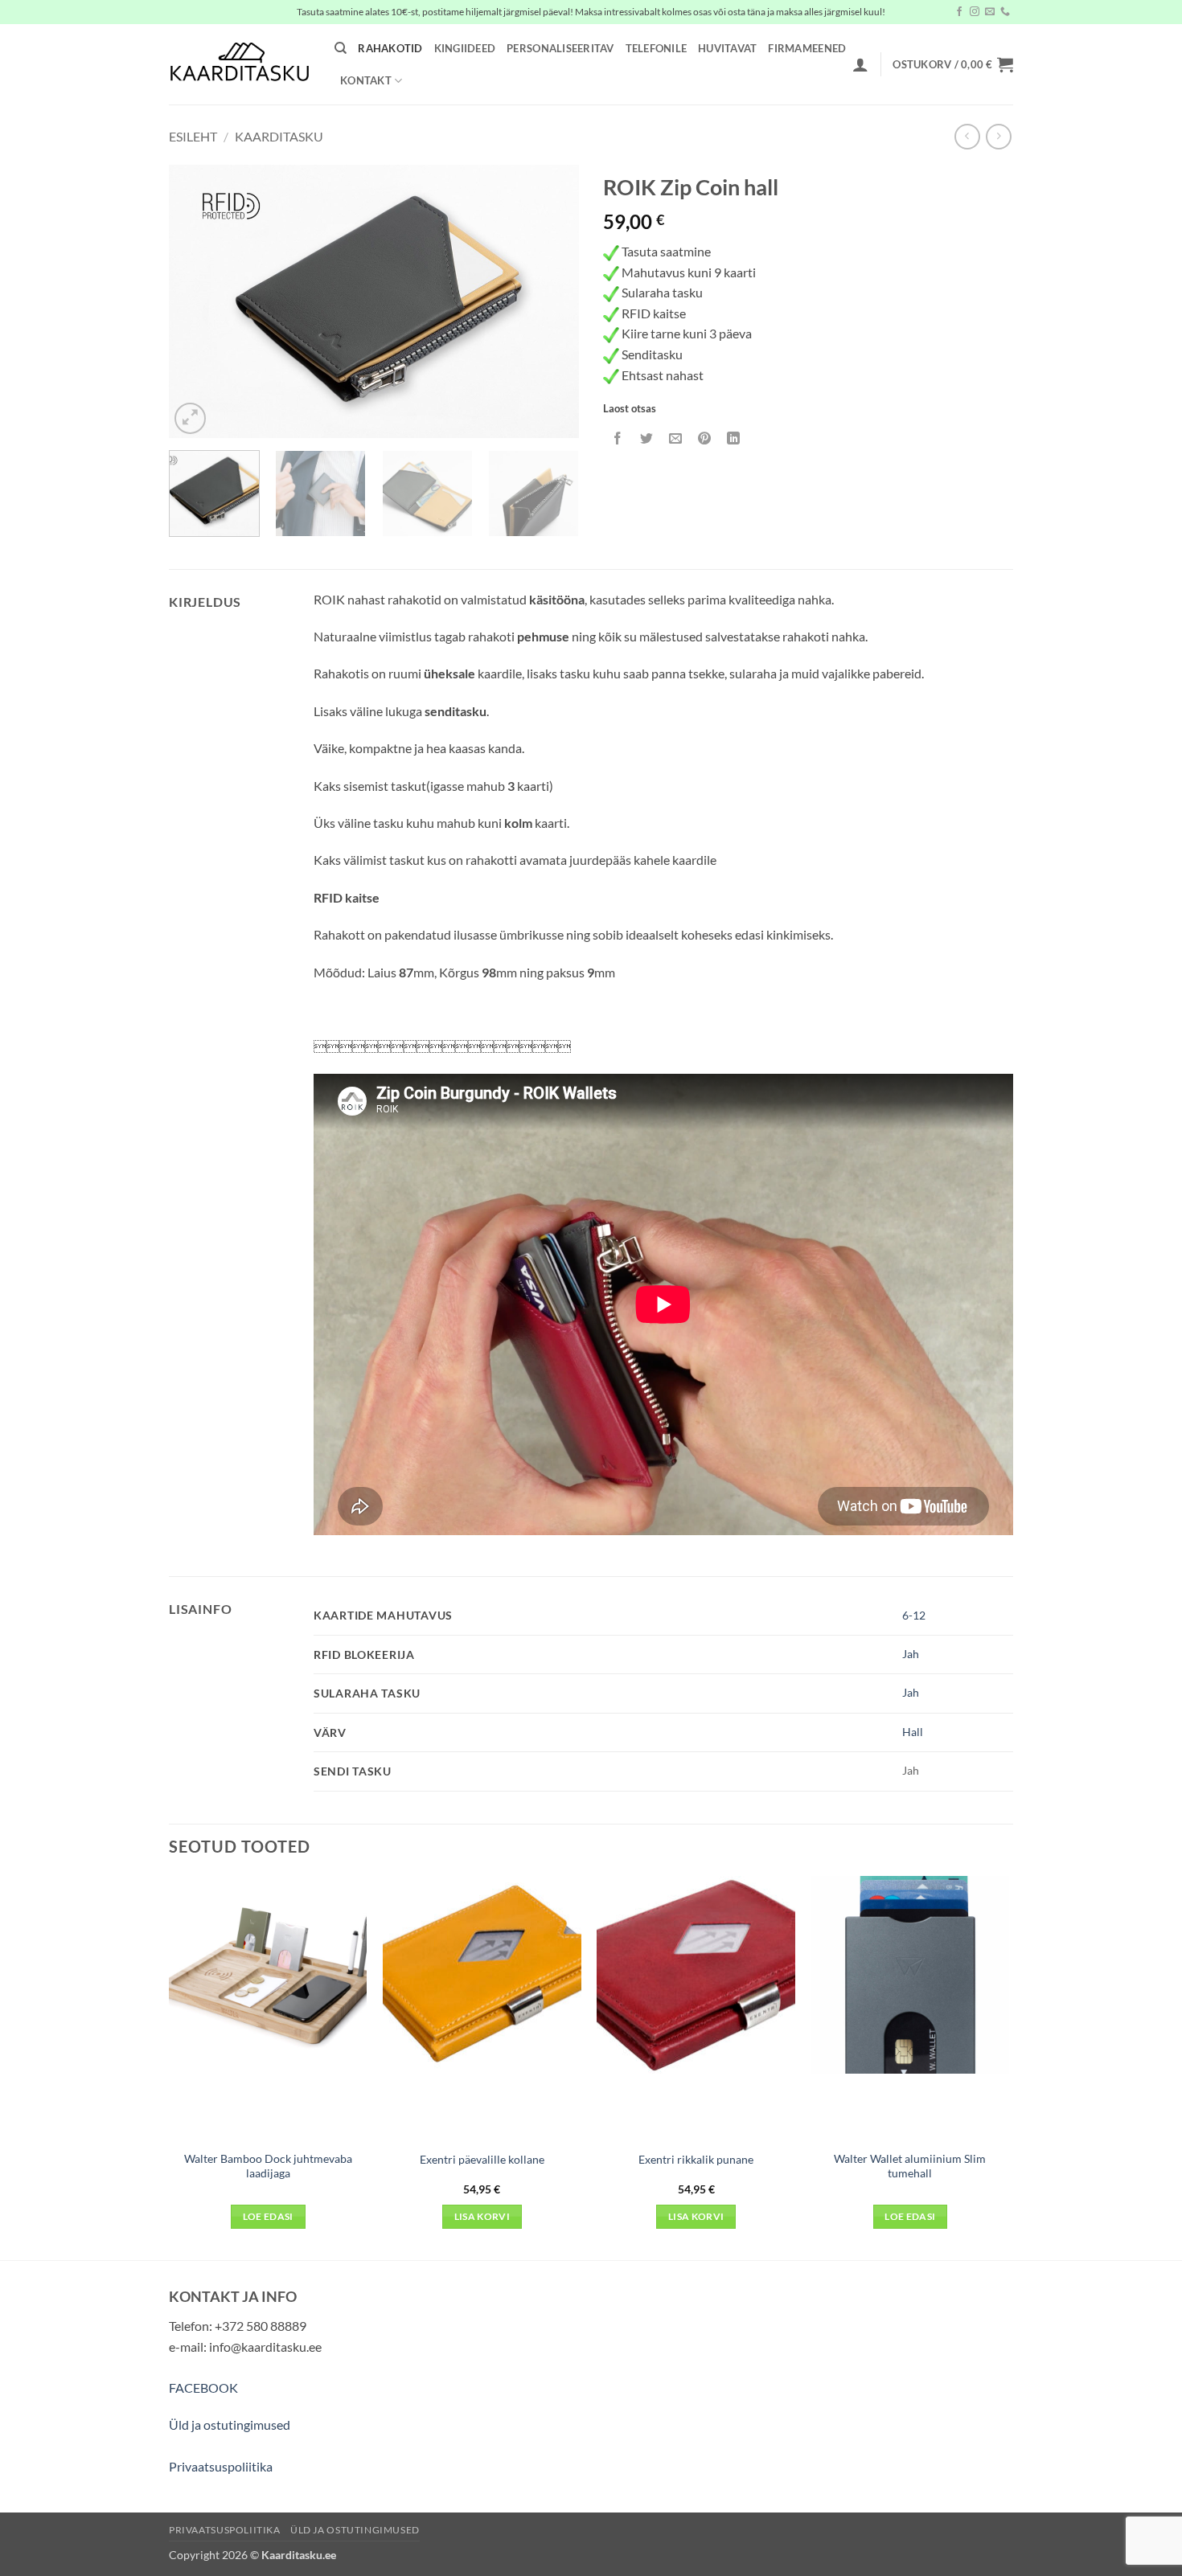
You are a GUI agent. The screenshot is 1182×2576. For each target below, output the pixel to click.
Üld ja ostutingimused (230, 2424)
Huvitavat (727, 48)
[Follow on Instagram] (975, 12)
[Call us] (1005, 12)
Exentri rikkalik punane (696, 2159)
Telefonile (657, 48)
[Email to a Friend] (676, 438)
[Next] (551, 301)
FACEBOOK (203, 2388)
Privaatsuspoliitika (221, 2466)
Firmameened (807, 48)
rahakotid (390, 48)
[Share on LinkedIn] (734, 438)
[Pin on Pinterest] (705, 438)
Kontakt (366, 80)
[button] (860, 64)
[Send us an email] (990, 12)
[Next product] (967, 136)
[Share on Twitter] (647, 438)
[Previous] (197, 301)
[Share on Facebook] (618, 438)
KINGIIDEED (465, 48)
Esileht (193, 136)
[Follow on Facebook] (959, 12)
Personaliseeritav (560, 48)
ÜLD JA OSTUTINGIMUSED (355, 2530)
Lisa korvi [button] (482, 2216)
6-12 (914, 1615)
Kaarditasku (279, 136)
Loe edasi (268, 2216)
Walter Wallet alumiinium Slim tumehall (910, 2166)
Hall (913, 1732)
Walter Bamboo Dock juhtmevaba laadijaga (268, 2166)
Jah (911, 1654)
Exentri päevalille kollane (482, 2159)
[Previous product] (998, 136)
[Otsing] (341, 48)
